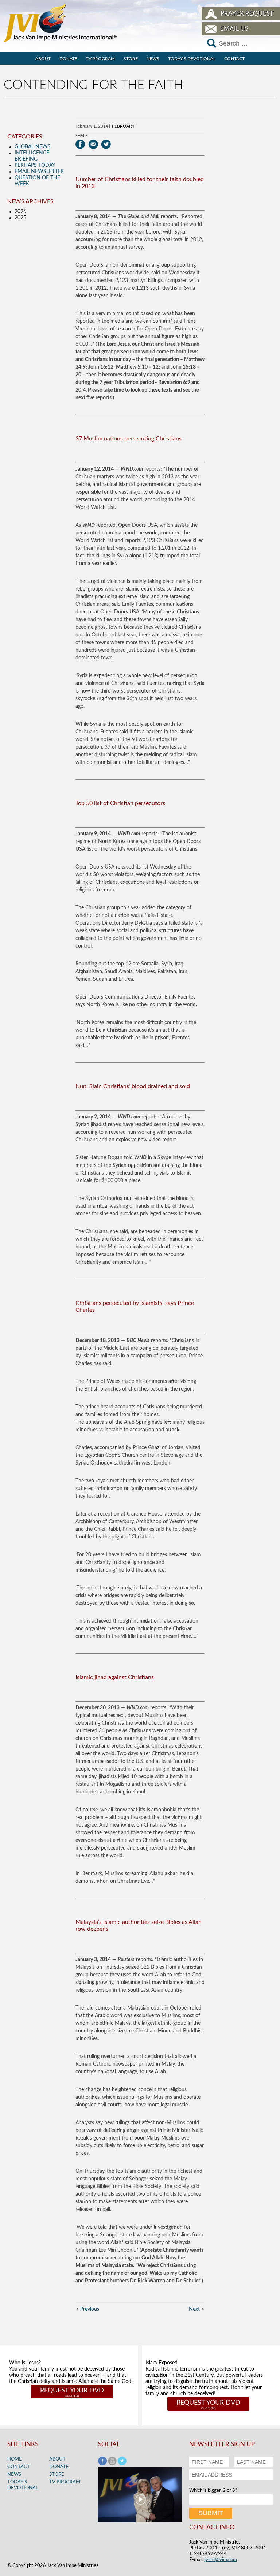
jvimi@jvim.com (221, 2560)
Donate (68, 59)
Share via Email (93, 144)
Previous (90, 2309)
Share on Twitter (106, 144)
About (43, 59)
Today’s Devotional (192, 59)
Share (82, 136)
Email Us (234, 29)
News (153, 59)
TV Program (100, 59)
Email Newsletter (39, 172)
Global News (33, 147)
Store (131, 59)
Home (15, 2459)
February (123, 126)
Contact (234, 59)
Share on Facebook (80, 144)
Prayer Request (247, 14)
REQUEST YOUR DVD (72, 2391)
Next (194, 2309)
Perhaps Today (35, 165)
